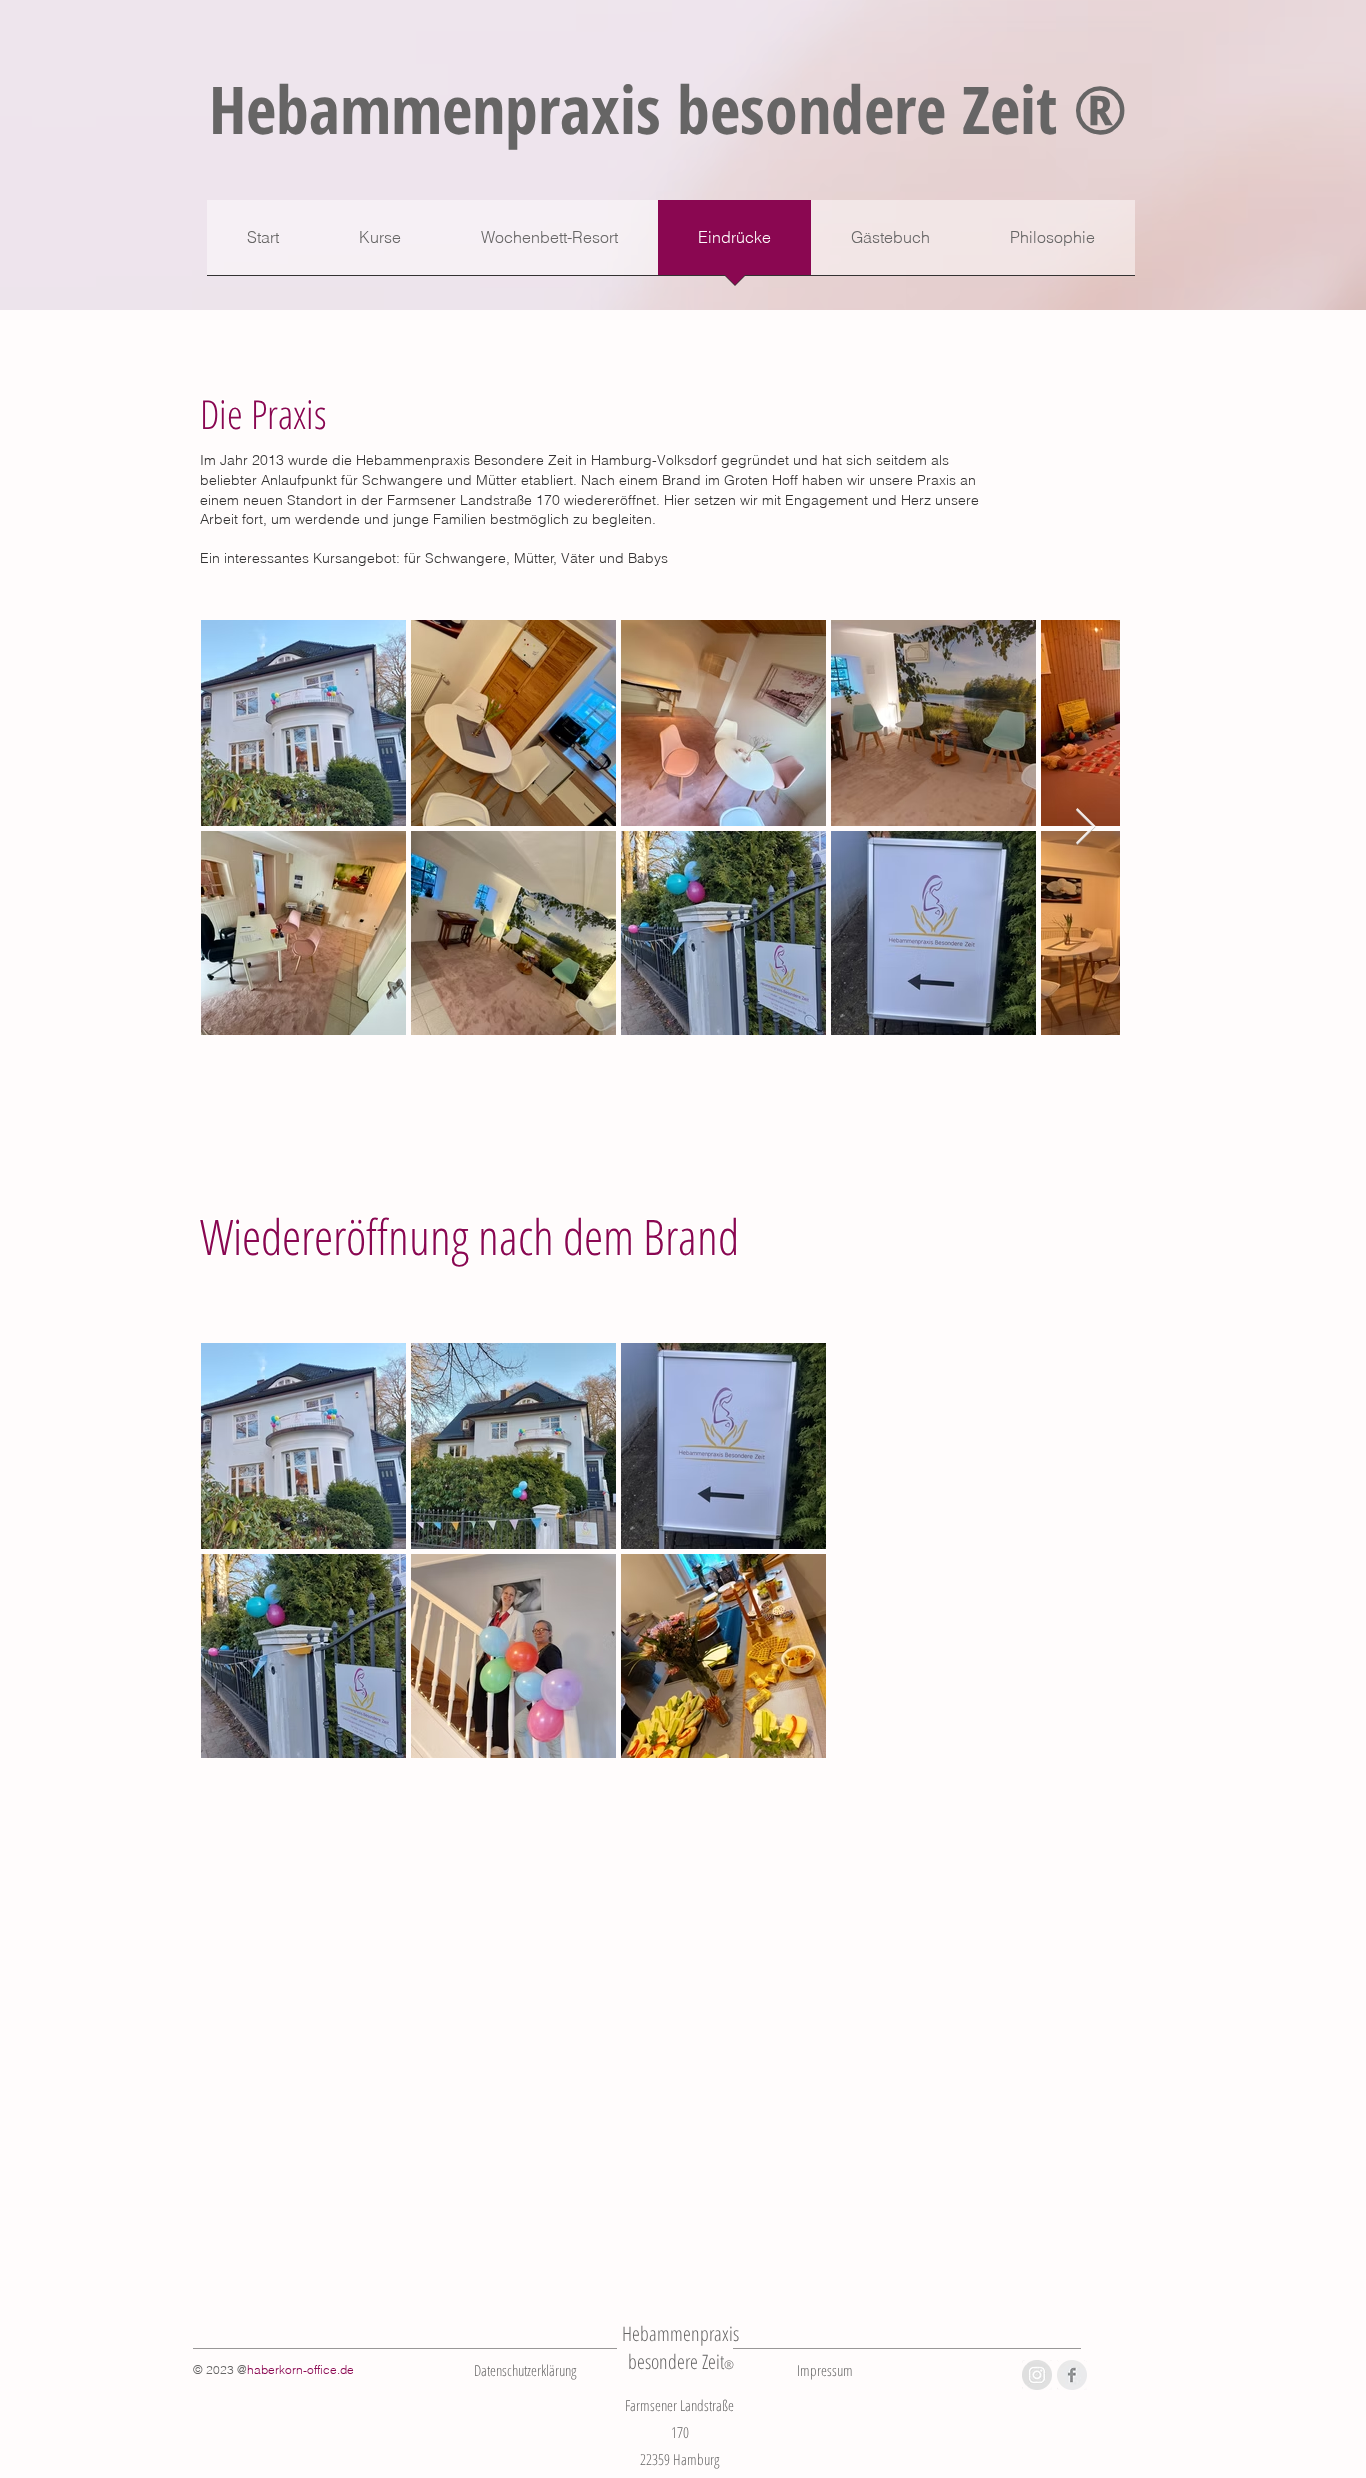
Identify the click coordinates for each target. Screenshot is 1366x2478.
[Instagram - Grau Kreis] (1037, 2375)
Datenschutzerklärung (525, 2370)
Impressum (825, 2370)
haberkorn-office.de (300, 2369)
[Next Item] (1085, 827)
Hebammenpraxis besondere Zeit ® (668, 108)
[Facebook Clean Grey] (1072, 2375)
